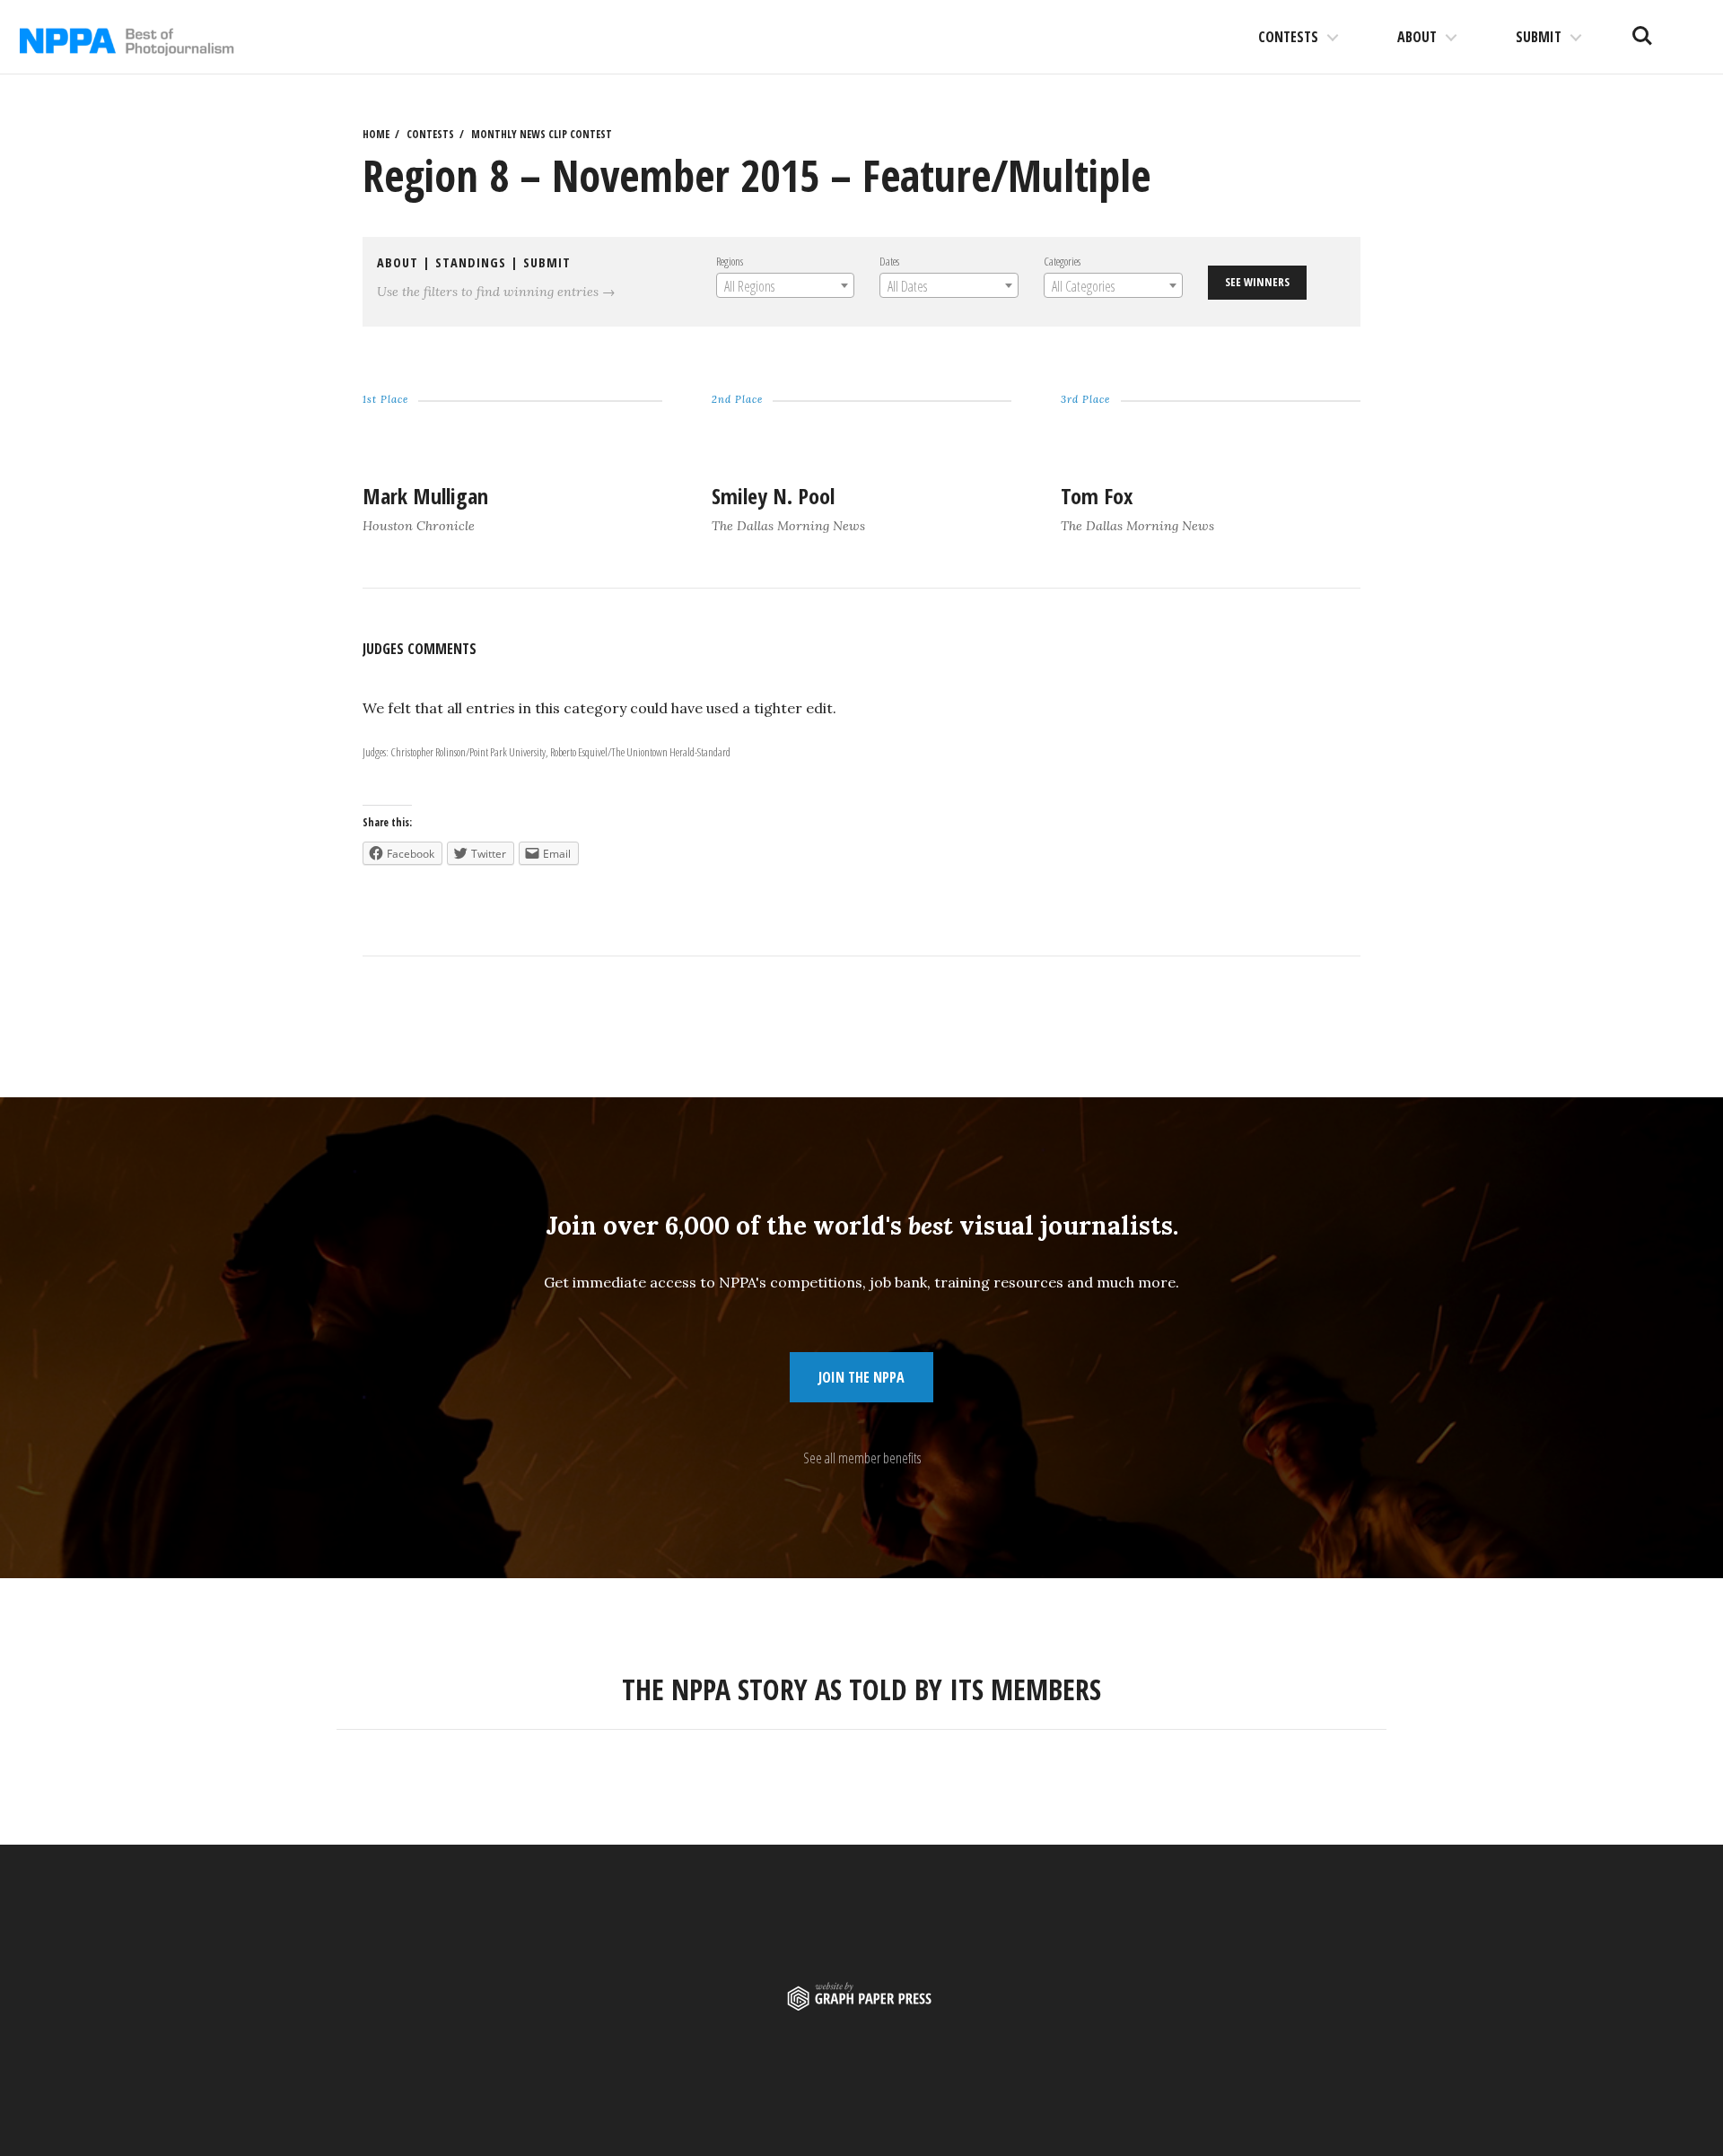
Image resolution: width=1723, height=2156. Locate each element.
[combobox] (785, 285)
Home (376, 134)
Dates (889, 261)
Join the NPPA (861, 1377)
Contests (1288, 37)
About (1417, 37)
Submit (1539, 37)
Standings (471, 262)
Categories (1062, 261)
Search (1642, 29)
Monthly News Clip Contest (542, 134)
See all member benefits (862, 1458)
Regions (730, 261)
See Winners (1257, 282)
